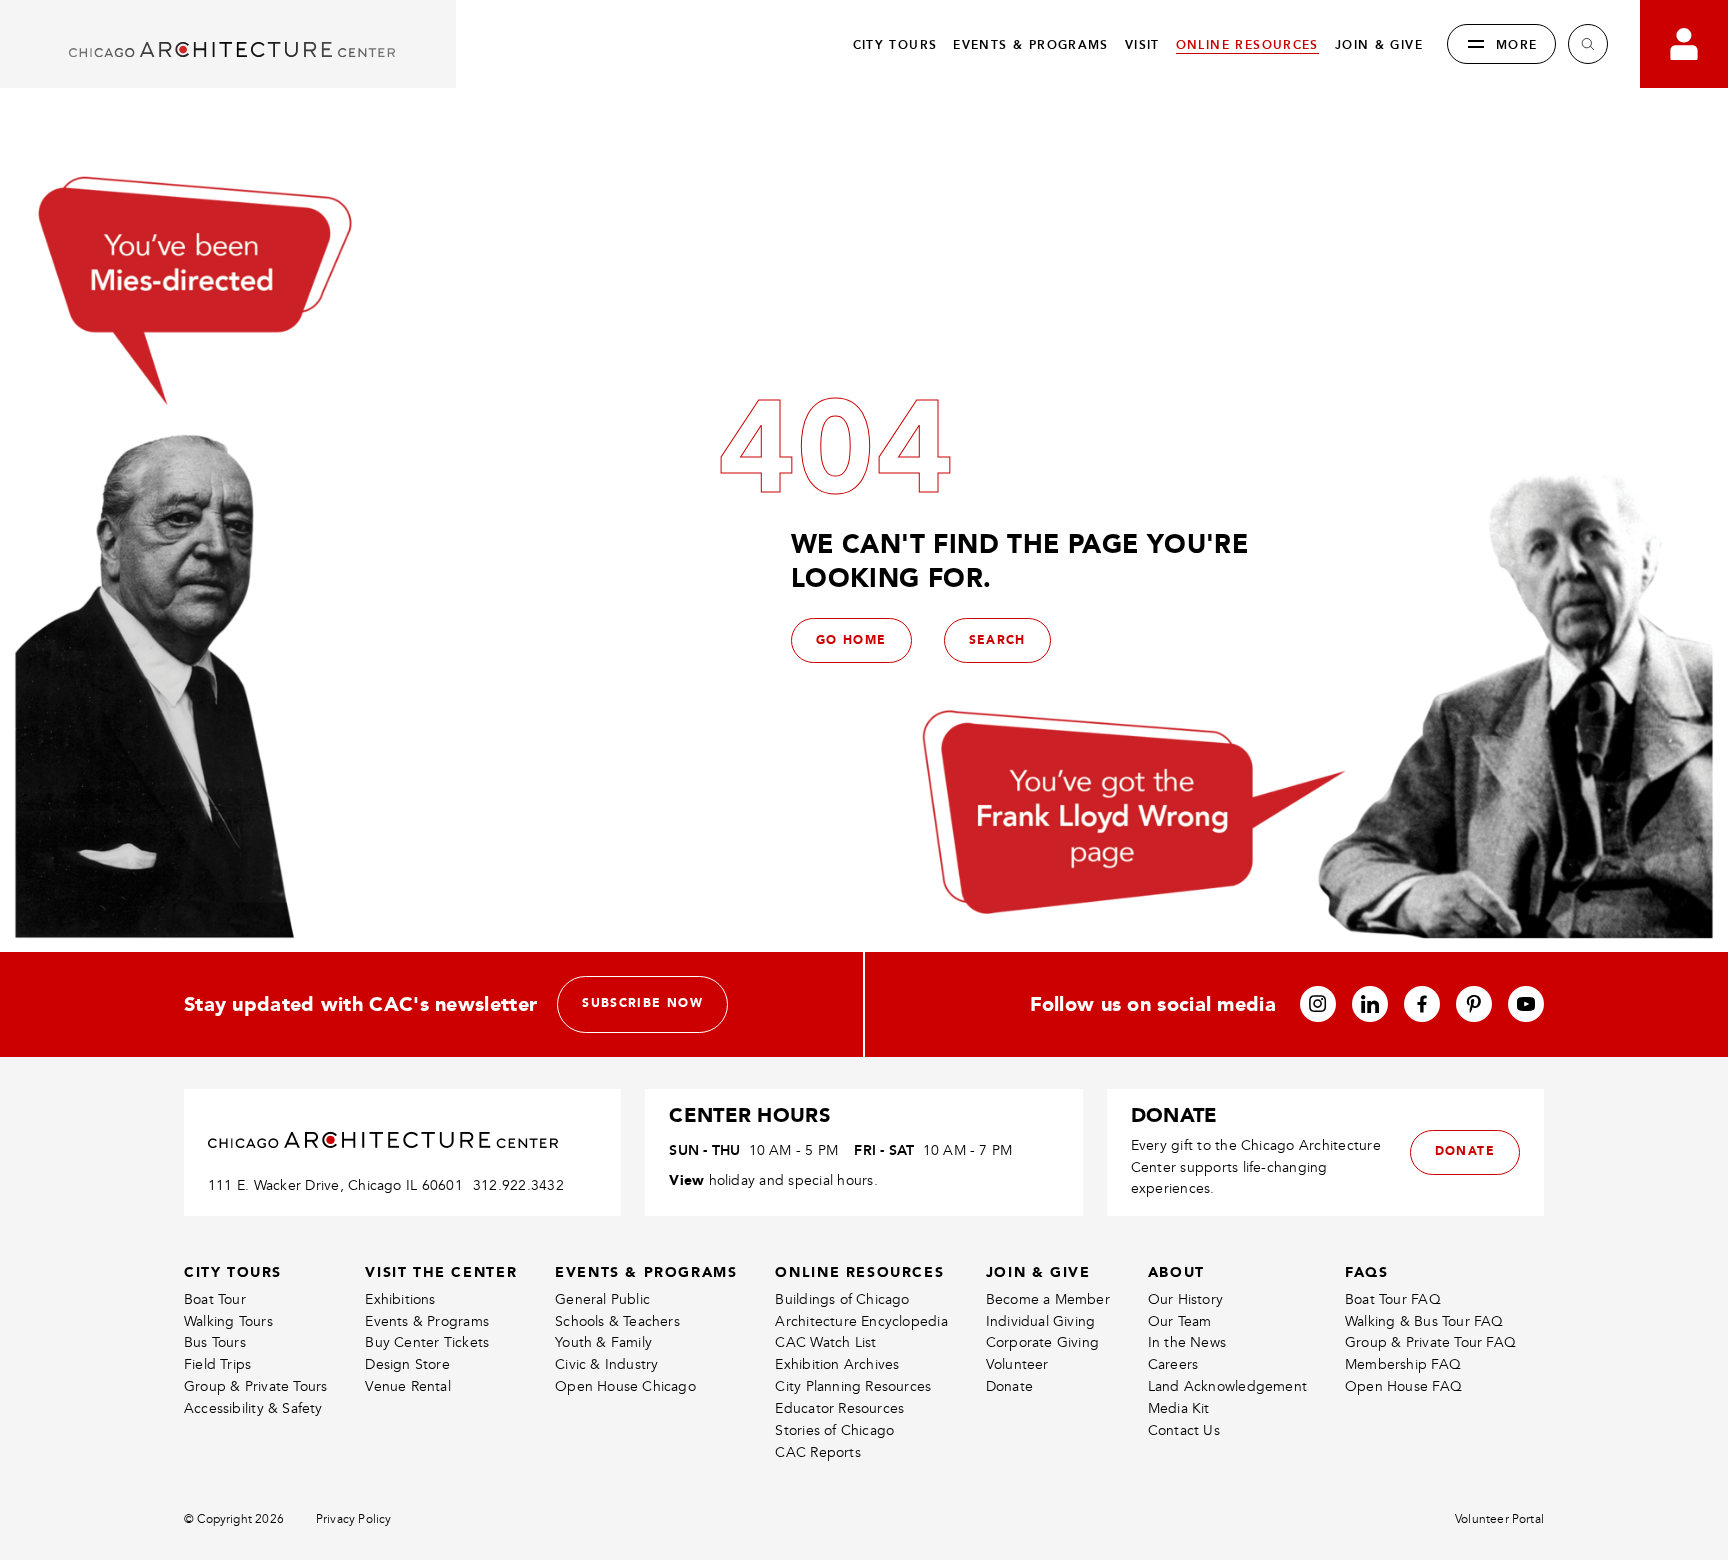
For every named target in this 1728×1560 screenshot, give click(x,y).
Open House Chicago (625, 1386)
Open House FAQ (1403, 1386)
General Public (602, 1299)
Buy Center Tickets (427, 1342)
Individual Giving (1041, 1321)
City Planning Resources (853, 1386)
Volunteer (1017, 1364)
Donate (1009, 1386)
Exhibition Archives (837, 1364)
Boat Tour (215, 1299)
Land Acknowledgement (1227, 1386)
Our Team (1180, 1321)
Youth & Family (603, 1342)
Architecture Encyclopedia (861, 1321)
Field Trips (217, 1364)
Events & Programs (427, 1321)
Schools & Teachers (617, 1321)
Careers (1173, 1364)
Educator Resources (839, 1408)
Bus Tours (215, 1342)
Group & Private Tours (255, 1386)
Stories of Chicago (834, 1430)
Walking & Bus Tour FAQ (1424, 1321)
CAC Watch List (825, 1342)
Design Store (407, 1364)
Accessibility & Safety (253, 1408)
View (686, 1180)
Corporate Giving (1042, 1342)
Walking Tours (228, 1321)
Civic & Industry (606, 1364)
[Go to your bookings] (1684, 44)
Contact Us (1184, 1430)
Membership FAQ (1403, 1364)
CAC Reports (817, 1452)
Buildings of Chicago (842, 1299)
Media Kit (1179, 1408)
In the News (1187, 1342)
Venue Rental (408, 1386)
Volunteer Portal (1499, 1519)
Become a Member (1048, 1299)
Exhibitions (400, 1299)
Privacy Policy (354, 1519)
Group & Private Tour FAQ (1430, 1342)
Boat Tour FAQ (1393, 1299)
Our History (1185, 1299)
